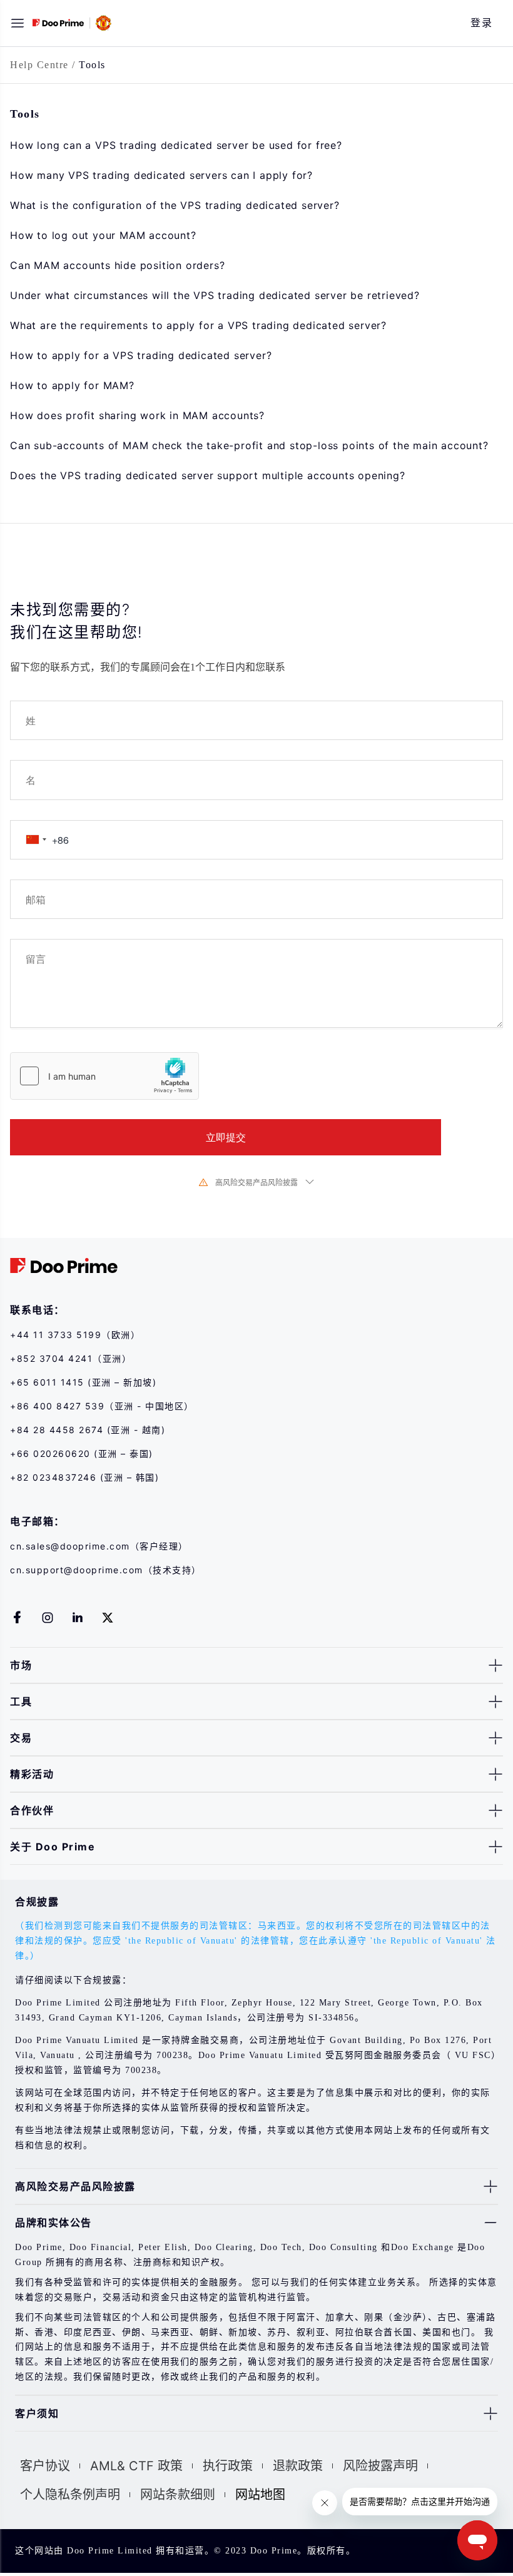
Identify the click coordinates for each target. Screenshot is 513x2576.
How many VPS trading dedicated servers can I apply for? (161, 175)
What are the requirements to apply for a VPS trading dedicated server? (198, 325)
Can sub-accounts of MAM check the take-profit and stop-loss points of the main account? (249, 445)
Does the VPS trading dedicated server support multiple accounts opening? (208, 475)
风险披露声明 (380, 2466)
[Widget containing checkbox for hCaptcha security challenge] (104, 1076)
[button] (18, 23)
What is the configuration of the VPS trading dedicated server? (175, 205)
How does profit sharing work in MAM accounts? (137, 415)
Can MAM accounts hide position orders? (117, 265)
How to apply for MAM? (72, 385)
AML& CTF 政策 (136, 2466)
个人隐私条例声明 (70, 2495)
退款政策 (298, 2466)
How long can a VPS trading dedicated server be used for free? (176, 145)
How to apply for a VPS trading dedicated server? (141, 355)
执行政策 (228, 2466)
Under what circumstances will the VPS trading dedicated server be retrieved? (215, 295)
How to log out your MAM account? (103, 235)
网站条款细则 (178, 2495)
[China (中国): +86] (36, 840)
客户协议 (45, 2466)
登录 (481, 23)
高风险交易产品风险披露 (256, 1182)
